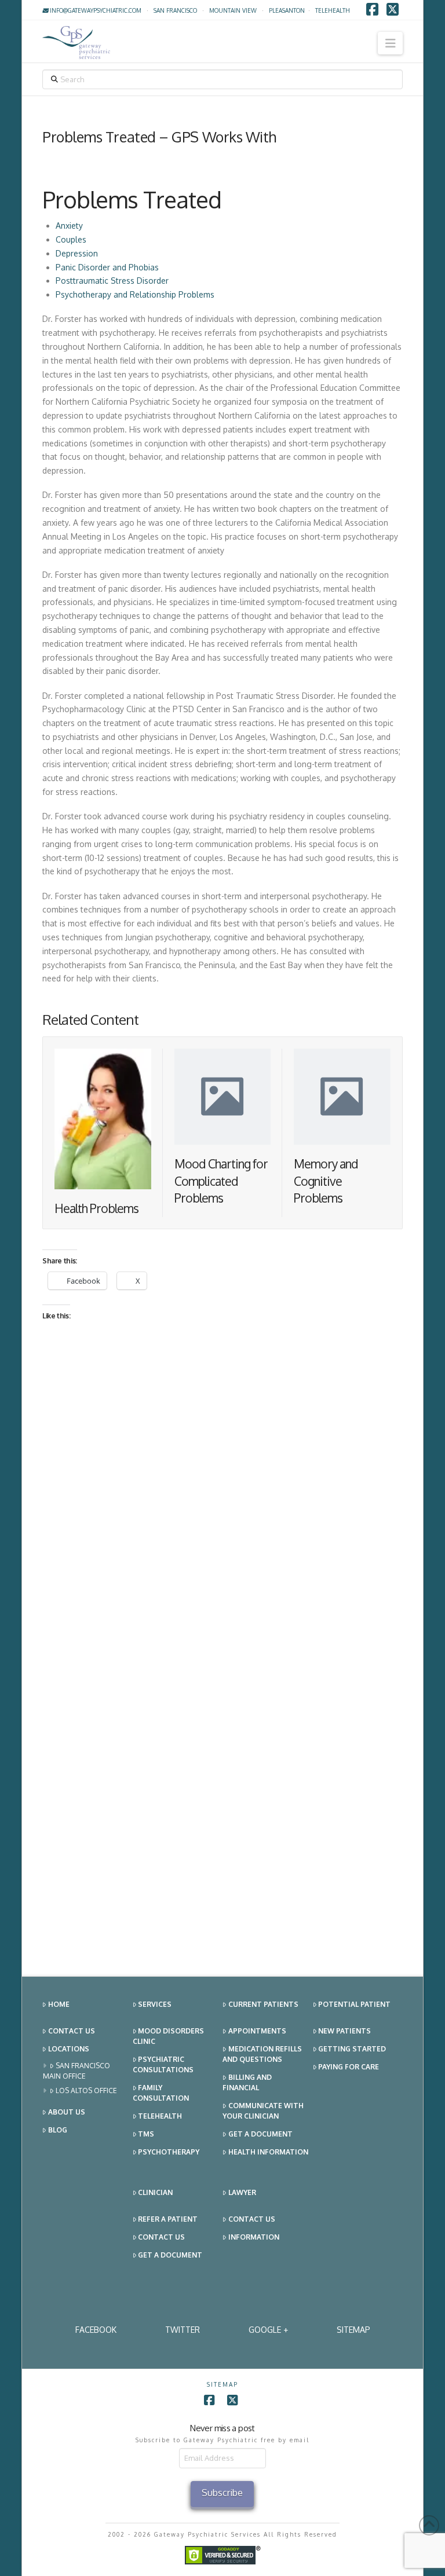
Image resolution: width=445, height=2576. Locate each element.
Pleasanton (287, 10)
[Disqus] (222, 1504)
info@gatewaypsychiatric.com (95, 10)
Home (59, 2004)
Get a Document (260, 2134)
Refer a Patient (168, 2219)
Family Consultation (161, 2093)
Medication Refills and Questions (262, 2054)
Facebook (96, 2330)
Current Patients (263, 2004)
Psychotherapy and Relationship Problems (136, 294)
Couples (71, 239)
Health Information (268, 2152)
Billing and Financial (247, 2082)
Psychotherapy (169, 2152)
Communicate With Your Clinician (263, 2111)
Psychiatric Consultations (163, 2064)
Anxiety (69, 226)
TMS (146, 2134)
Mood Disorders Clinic (169, 2036)
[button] (390, 43)
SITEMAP (353, 2330)
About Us (67, 2112)
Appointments (257, 2031)
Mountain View (233, 10)
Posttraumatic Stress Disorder (112, 281)
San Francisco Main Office (76, 2071)
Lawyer (242, 2192)
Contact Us (72, 2031)
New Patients (344, 2031)
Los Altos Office (86, 2091)
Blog (58, 2130)
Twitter (183, 2330)
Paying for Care (349, 2067)
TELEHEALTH (333, 10)
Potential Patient (354, 2004)
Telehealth (160, 2116)
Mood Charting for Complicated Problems (221, 1181)
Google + (268, 2330)
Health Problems (96, 1208)
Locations (69, 2049)
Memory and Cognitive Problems (326, 1181)
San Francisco (175, 10)
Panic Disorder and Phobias (107, 267)
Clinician (155, 2192)
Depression (77, 253)
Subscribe (222, 2493)
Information (254, 2237)
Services (155, 2004)
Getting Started (352, 2049)
